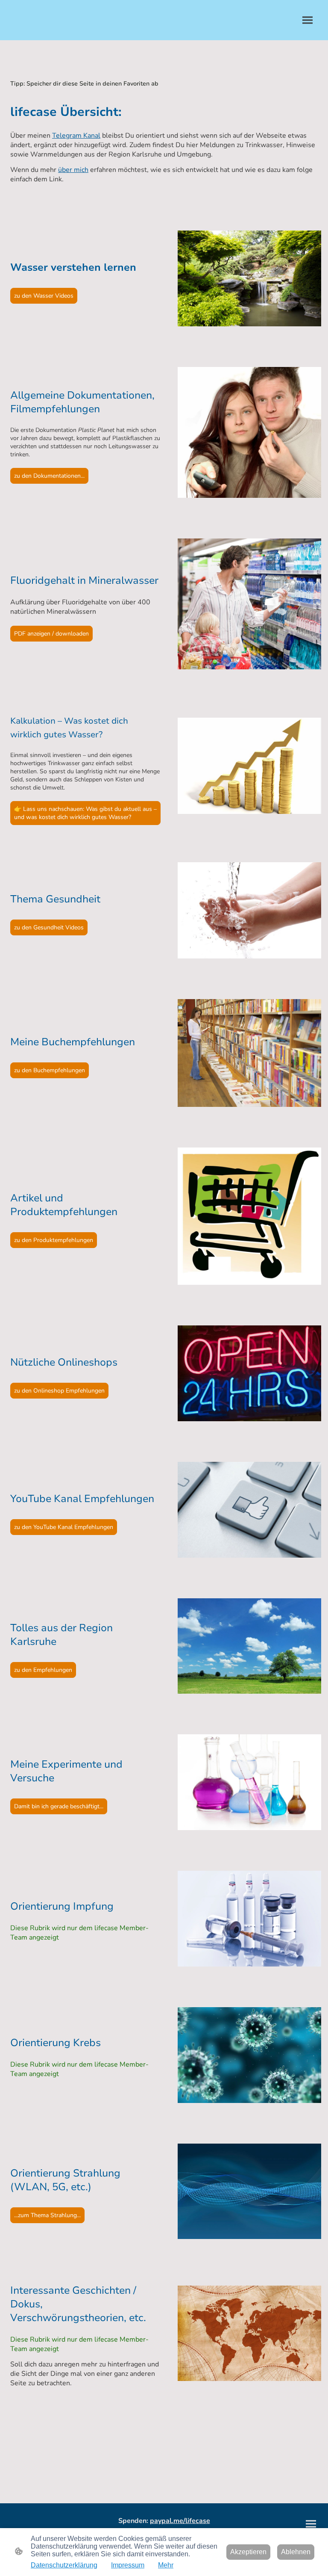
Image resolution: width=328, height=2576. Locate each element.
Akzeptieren (248, 2552)
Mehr (166, 2565)
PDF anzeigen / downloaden (51, 634)
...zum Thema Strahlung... (47, 2215)
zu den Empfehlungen (43, 1670)
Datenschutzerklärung (64, 2565)
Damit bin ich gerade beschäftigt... (59, 1806)
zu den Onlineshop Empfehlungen (59, 1391)
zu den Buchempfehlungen (50, 1070)
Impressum (128, 2565)
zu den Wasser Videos (44, 296)
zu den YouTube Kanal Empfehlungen (64, 1527)
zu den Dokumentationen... (49, 476)
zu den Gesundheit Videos (49, 927)
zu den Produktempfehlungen (54, 1240)
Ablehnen (296, 2552)
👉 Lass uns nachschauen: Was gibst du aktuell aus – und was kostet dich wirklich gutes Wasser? (85, 813)
